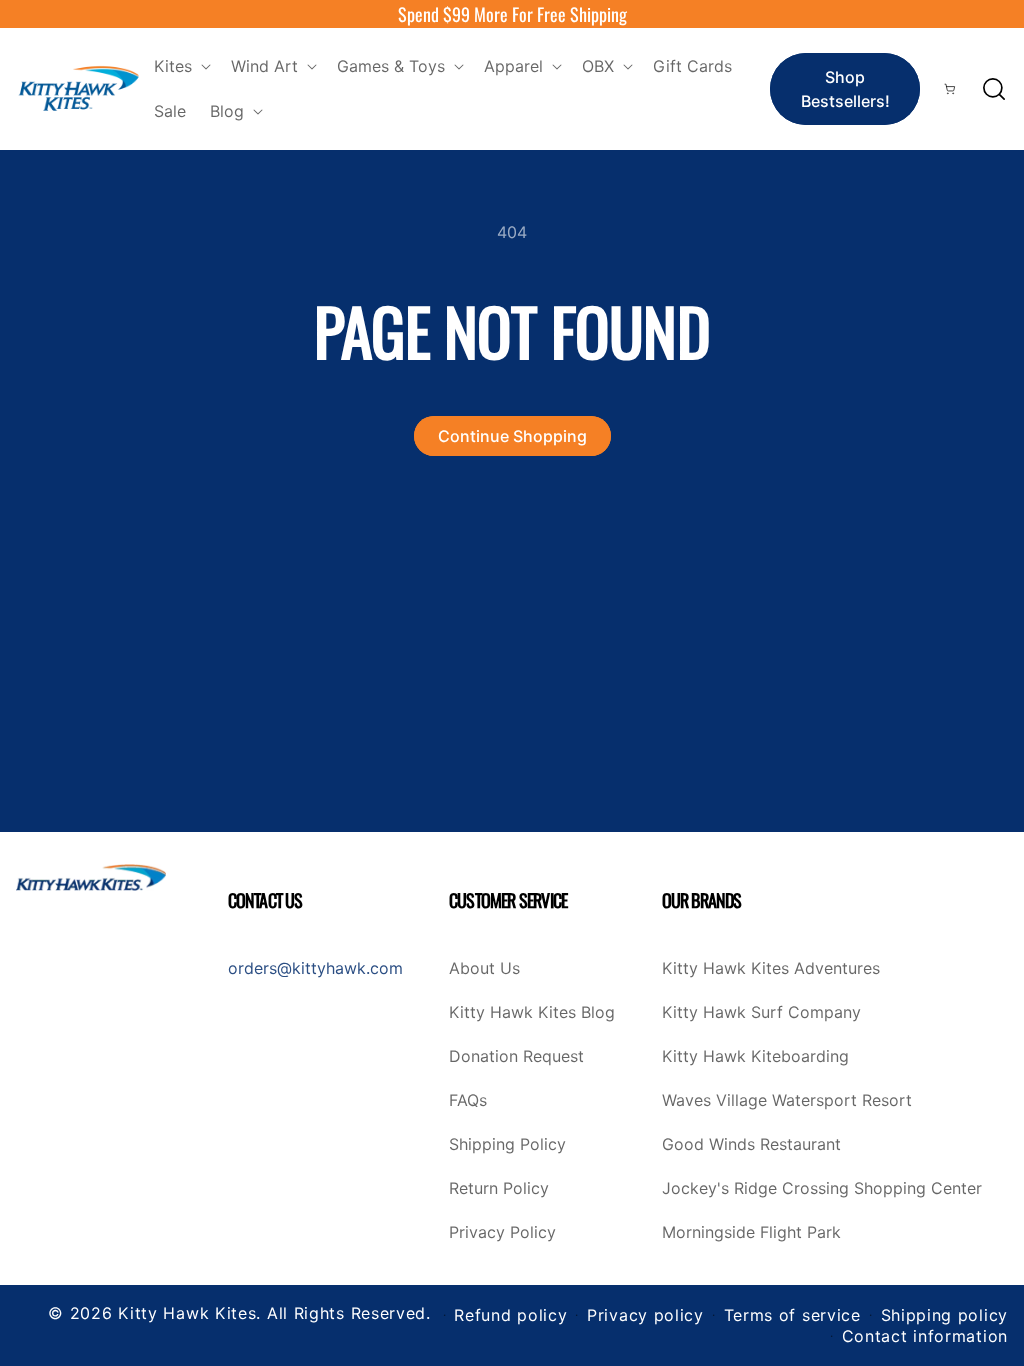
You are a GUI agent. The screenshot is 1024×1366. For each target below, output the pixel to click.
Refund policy (510, 1315)
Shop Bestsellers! (845, 89)
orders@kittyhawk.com (315, 968)
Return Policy (499, 1189)
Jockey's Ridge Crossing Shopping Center (822, 1189)
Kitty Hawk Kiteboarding (755, 1057)
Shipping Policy (507, 1145)
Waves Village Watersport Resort (787, 1101)
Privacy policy (645, 1315)
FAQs (468, 1101)
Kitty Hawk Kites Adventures (771, 969)
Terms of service (792, 1315)
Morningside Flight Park (751, 1233)
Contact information (925, 1336)
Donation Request (516, 1057)
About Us (484, 969)
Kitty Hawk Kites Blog (532, 1013)
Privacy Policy (502, 1233)
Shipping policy (945, 1315)
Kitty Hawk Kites (187, 1313)
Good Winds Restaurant (751, 1145)
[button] (180, 66)
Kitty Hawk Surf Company (761, 1013)
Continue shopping (512, 436)
